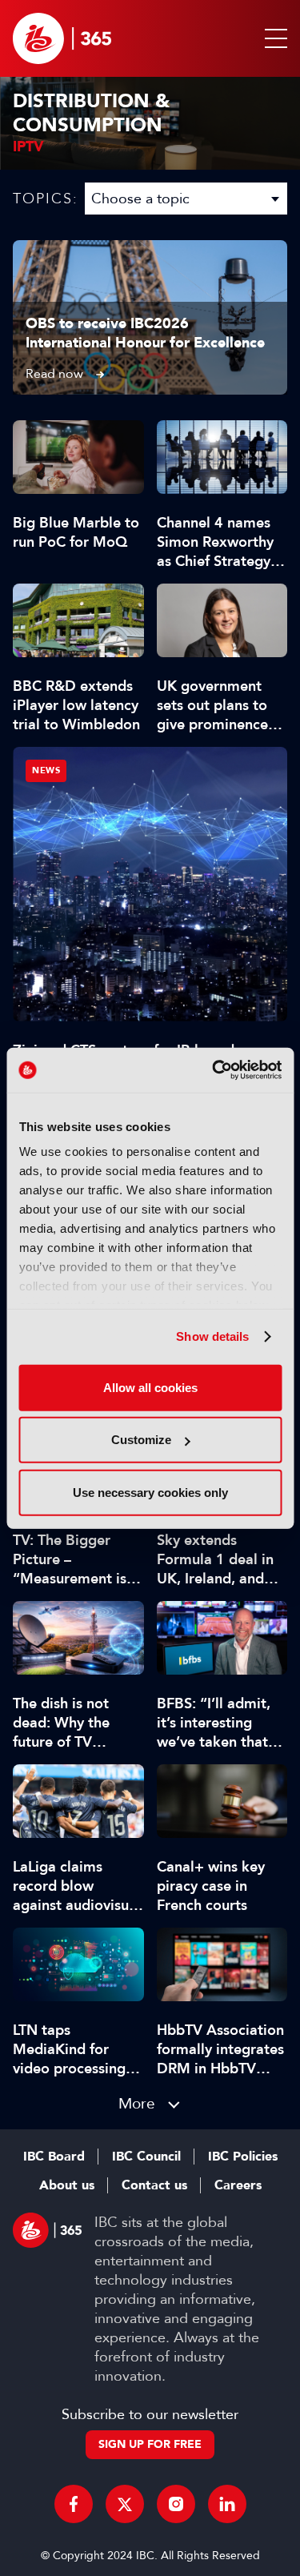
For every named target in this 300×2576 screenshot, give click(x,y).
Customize (141, 1440)
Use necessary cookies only (150, 1492)
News (46, 770)
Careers (238, 2185)
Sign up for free (150, 2444)
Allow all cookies (150, 1387)
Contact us (154, 2185)
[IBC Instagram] (176, 2504)
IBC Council (146, 2157)
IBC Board (54, 2157)
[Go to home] (62, 38)
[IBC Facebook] (74, 2504)
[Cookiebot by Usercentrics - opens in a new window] (214, 1070)
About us (67, 2185)
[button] (273, 38)
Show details (212, 1336)
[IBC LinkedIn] (227, 2504)
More (137, 2103)
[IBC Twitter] (125, 2504)
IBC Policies (243, 2157)
